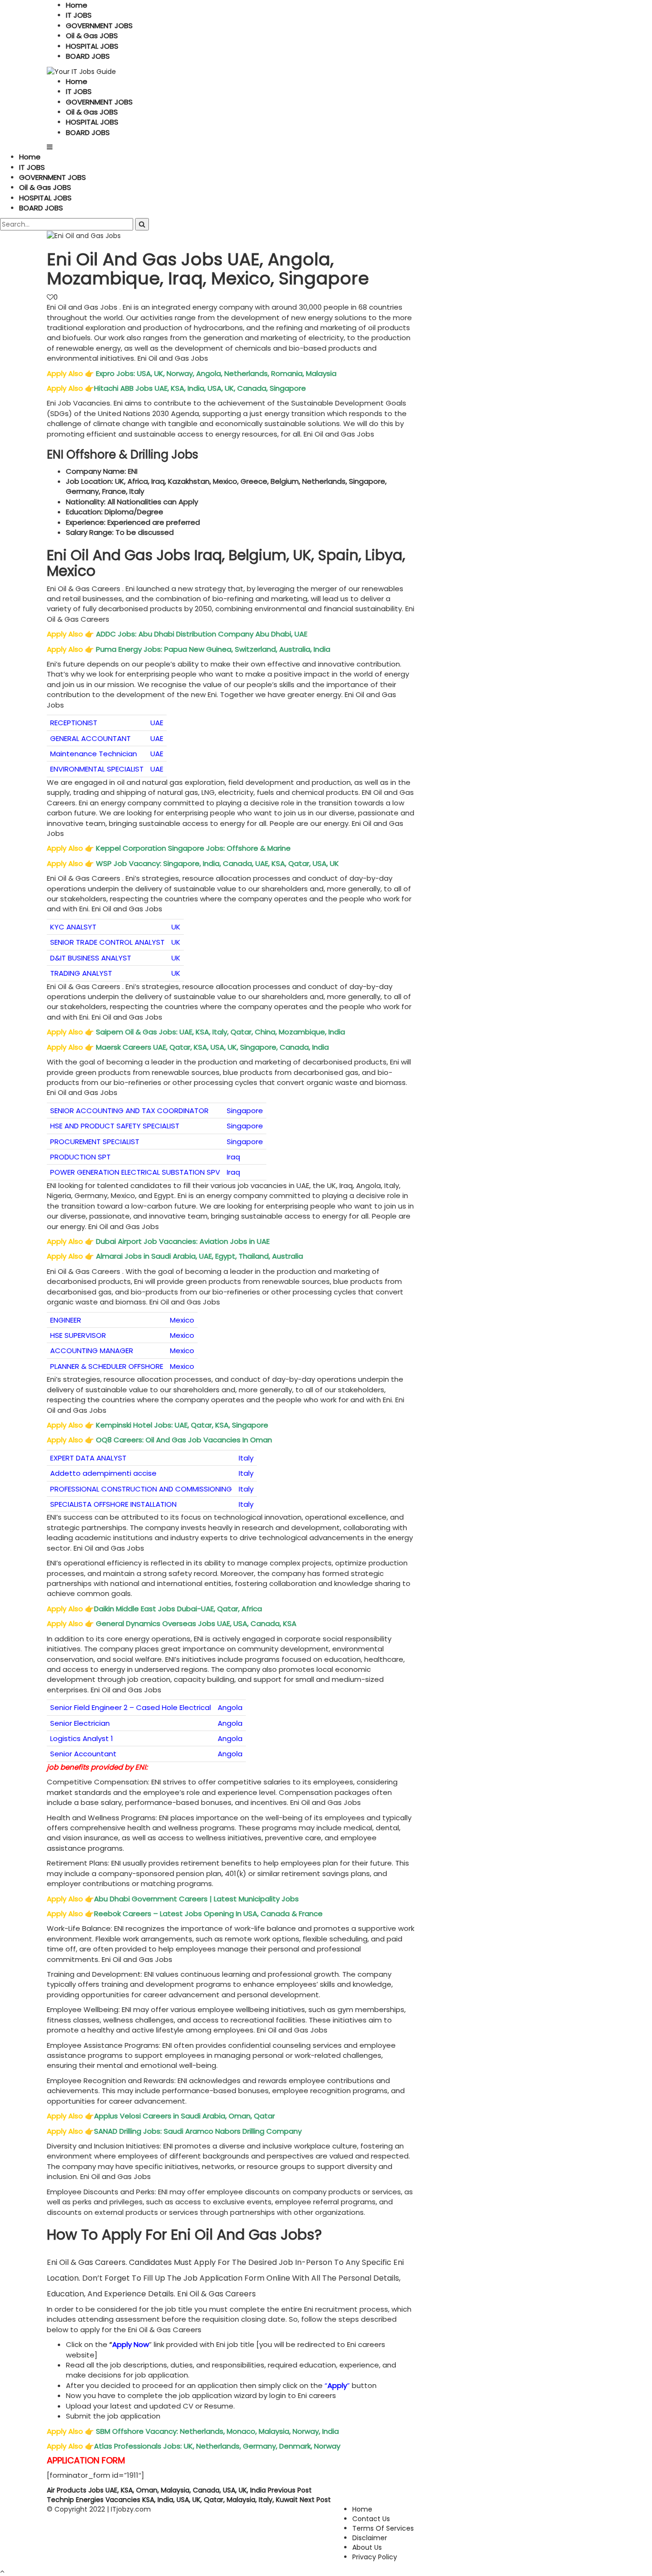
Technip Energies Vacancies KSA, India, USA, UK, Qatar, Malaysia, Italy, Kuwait (189, 2500)
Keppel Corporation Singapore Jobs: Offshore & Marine (194, 848)
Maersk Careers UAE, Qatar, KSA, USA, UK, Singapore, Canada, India (213, 1047)
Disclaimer (370, 2538)
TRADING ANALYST (81, 973)
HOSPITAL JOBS (92, 46)
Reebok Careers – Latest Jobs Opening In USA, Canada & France (208, 1914)
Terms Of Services (383, 2528)
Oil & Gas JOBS (92, 36)
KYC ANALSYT (73, 927)
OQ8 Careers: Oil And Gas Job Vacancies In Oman (185, 1440)
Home (77, 5)
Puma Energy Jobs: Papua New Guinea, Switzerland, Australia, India (214, 649)
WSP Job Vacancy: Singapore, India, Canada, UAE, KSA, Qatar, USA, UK (218, 863)
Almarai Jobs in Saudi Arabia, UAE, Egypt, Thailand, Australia (200, 1256)
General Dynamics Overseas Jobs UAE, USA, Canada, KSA (196, 1623)
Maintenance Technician (94, 754)
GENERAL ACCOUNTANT (90, 738)
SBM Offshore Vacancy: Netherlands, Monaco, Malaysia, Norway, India (216, 2431)
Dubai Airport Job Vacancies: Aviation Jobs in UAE (184, 1241)
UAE (157, 723)
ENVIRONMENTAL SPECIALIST (97, 769)
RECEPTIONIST (74, 723)
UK (176, 927)
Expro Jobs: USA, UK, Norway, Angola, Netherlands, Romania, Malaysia (216, 373)
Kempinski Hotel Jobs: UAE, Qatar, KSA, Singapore (182, 1425)
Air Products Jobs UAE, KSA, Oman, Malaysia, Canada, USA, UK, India (179, 2490)
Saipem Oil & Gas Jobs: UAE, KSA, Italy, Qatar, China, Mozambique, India (221, 1032)
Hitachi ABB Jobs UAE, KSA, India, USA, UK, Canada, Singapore (201, 388)
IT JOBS (79, 15)
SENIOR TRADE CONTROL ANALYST (107, 942)
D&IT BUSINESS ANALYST (91, 958)
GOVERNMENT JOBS (99, 26)
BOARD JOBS (88, 56)
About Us (367, 2547)
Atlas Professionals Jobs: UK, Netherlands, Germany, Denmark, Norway (218, 2446)
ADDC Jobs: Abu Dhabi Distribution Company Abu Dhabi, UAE (202, 634)
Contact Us (371, 2519)
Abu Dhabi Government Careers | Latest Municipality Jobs (197, 1899)
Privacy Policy (375, 2557)
